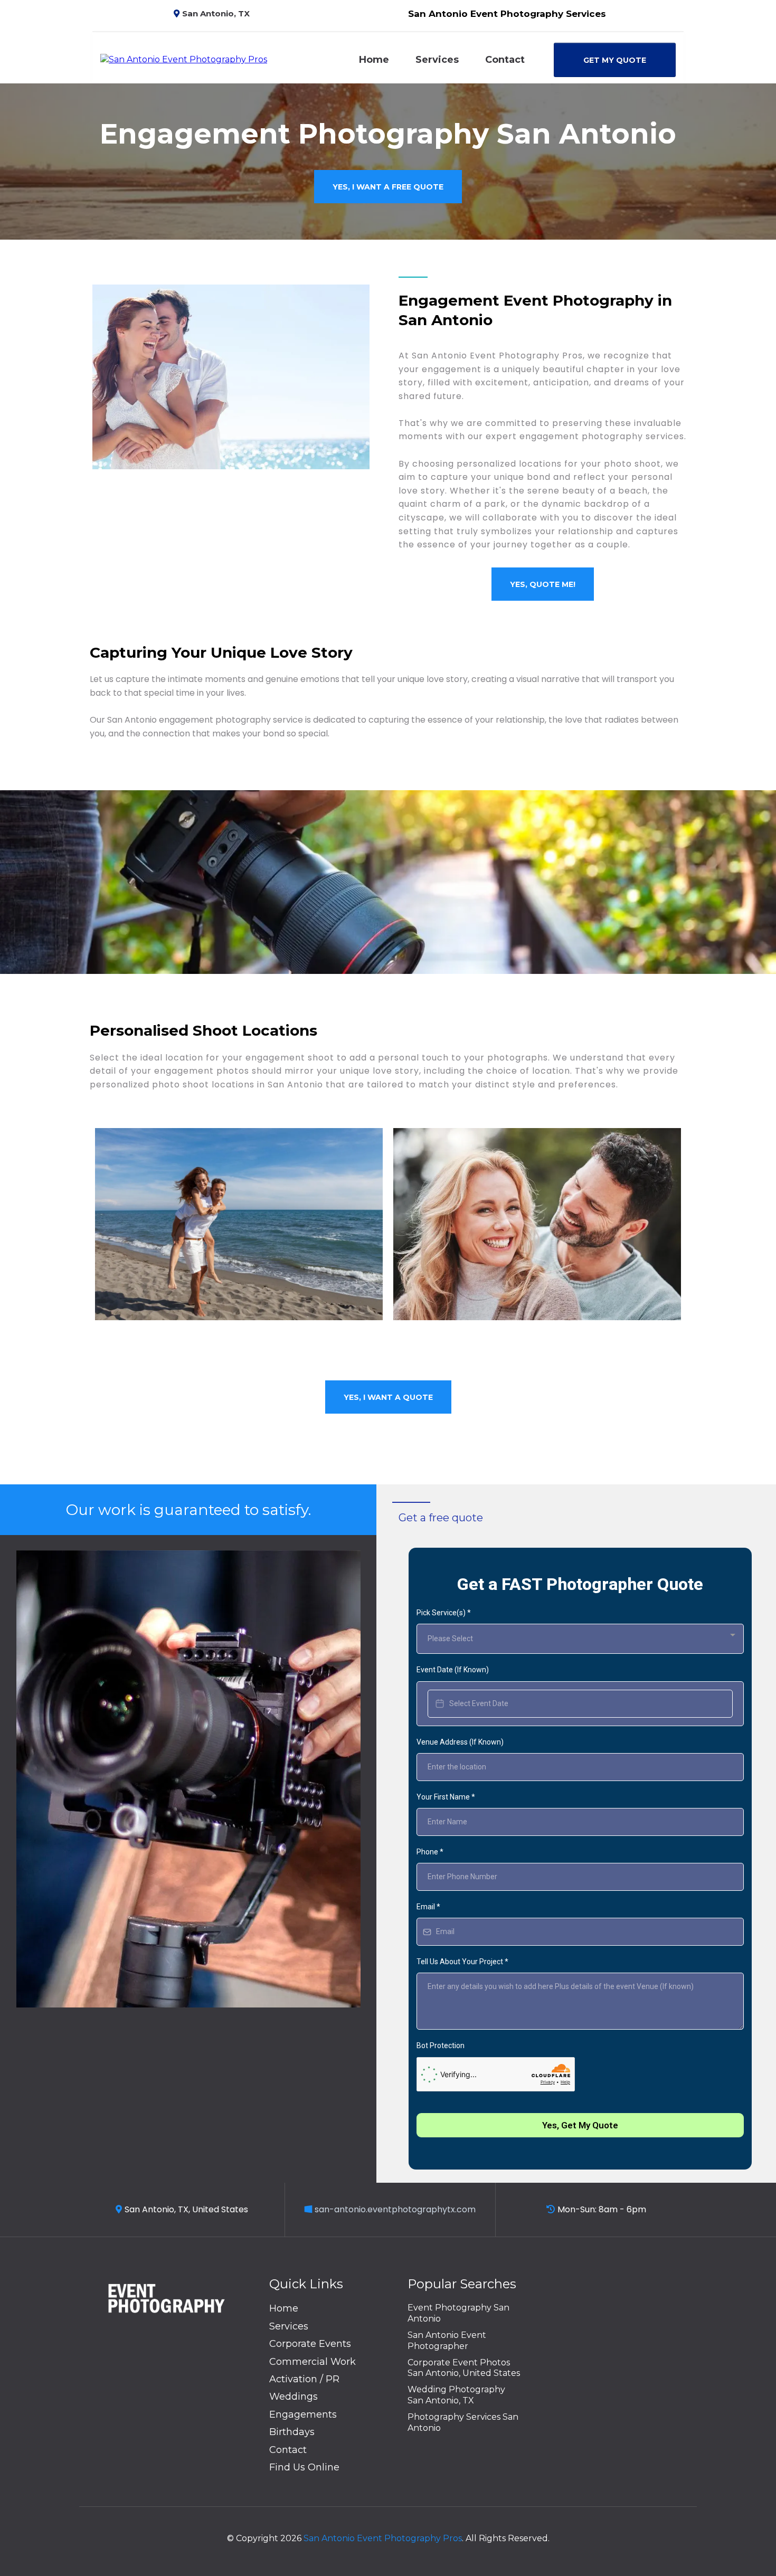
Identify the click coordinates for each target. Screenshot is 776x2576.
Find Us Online (304, 2467)
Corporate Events (310, 2344)
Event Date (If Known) (453, 1670)
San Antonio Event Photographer (447, 2341)
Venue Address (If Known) (460, 1742)
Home (374, 60)
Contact (505, 60)
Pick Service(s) (444, 1613)
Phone (430, 1852)
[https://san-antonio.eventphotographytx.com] (184, 59)
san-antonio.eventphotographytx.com (395, 2209)
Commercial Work (313, 2362)
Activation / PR (304, 2379)
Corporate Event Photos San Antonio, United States (464, 2368)
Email (428, 1907)
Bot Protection (441, 2045)
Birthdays (292, 2432)
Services (437, 60)
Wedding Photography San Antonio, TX (456, 2395)
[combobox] (580, 1639)
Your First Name (446, 1797)
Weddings (294, 2397)
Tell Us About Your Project (462, 1962)
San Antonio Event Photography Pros (383, 2538)
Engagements (303, 2414)
